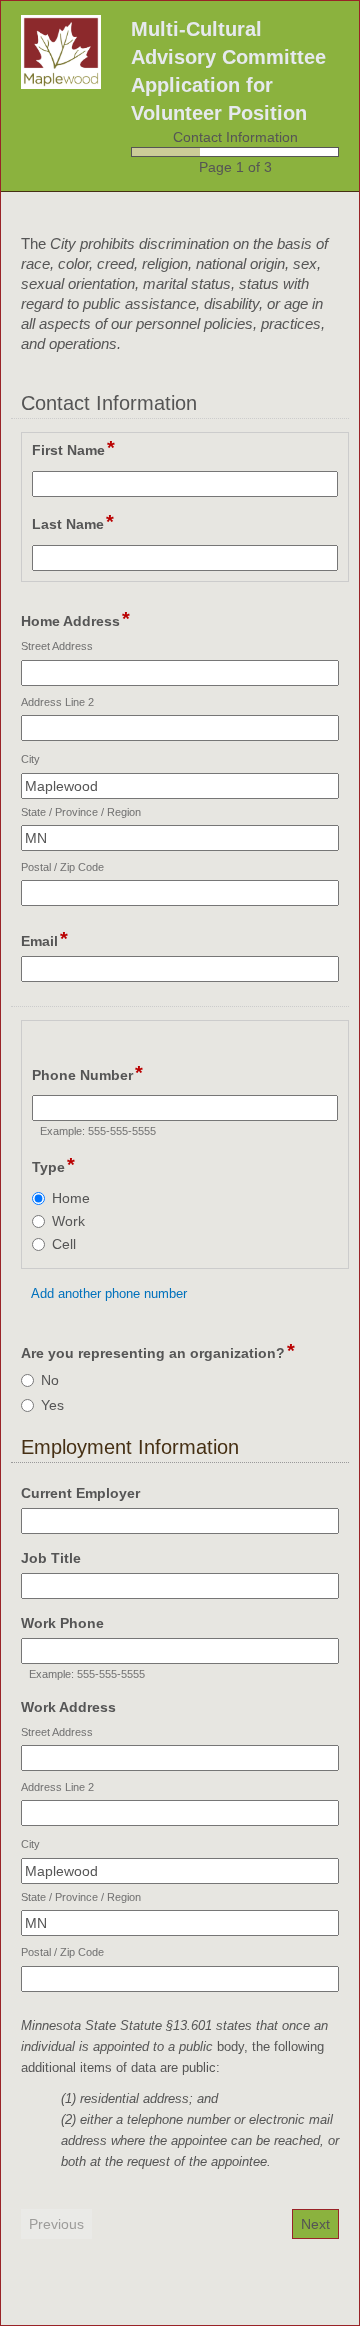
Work (68, 1221)
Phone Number (87, 1074)
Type (53, 1166)
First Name (73, 449)
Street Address (57, 646)
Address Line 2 (57, 702)
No (50, 1380)
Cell (64, 1244)
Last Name (73, 523)
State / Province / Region (81, 812)
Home (71, 1198)
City (30, 759)
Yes (52, 1405)
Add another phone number (109, 1294)
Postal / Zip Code (62, 867)
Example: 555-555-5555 (98, 1131)
